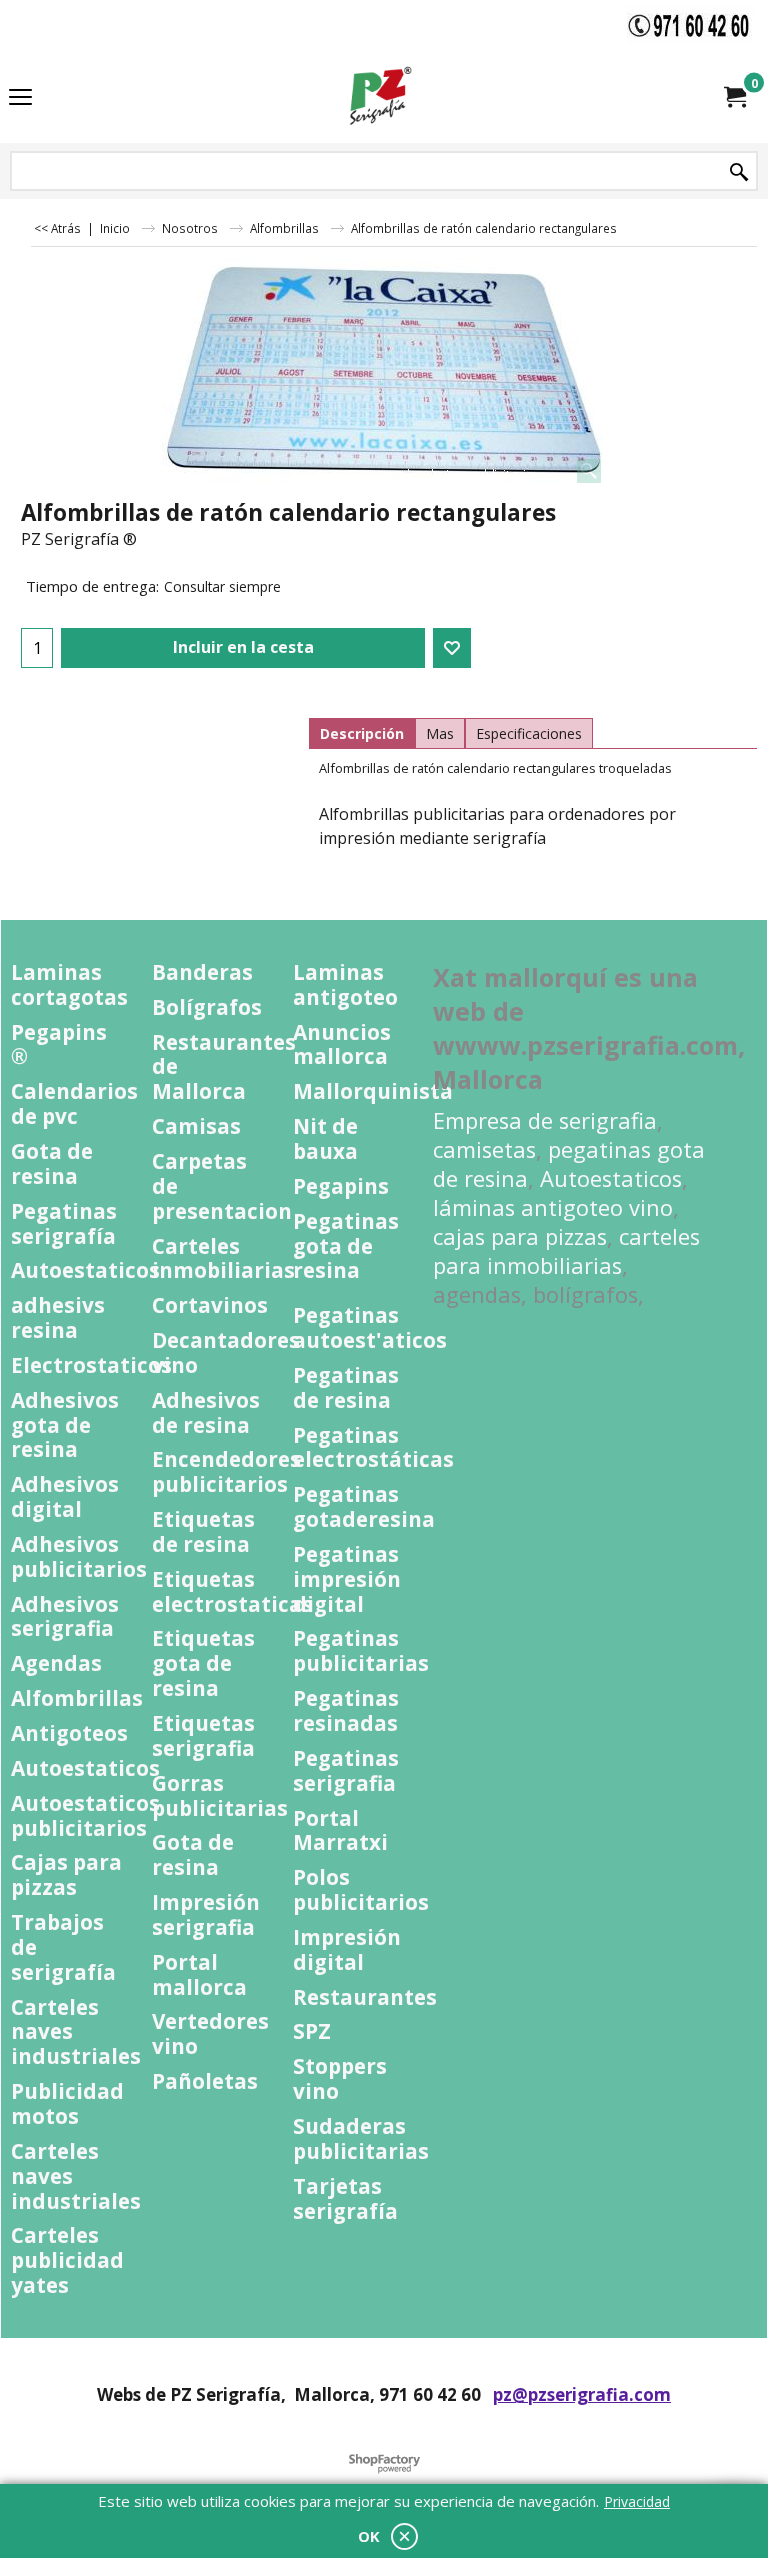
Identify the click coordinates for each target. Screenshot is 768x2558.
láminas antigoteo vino (553, 1207)
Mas (440, 733)
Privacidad (637, 2501)
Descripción (362, 733)
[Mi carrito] (734, 97)
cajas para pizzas (520, 1236)
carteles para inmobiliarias (566, 1251)
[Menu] (20, 98)
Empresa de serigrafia (545, 1120)
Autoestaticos (611, 1178)
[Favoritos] (452, 648)
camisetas (484, 1149)
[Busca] (739, 172)
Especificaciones (529, 733)
